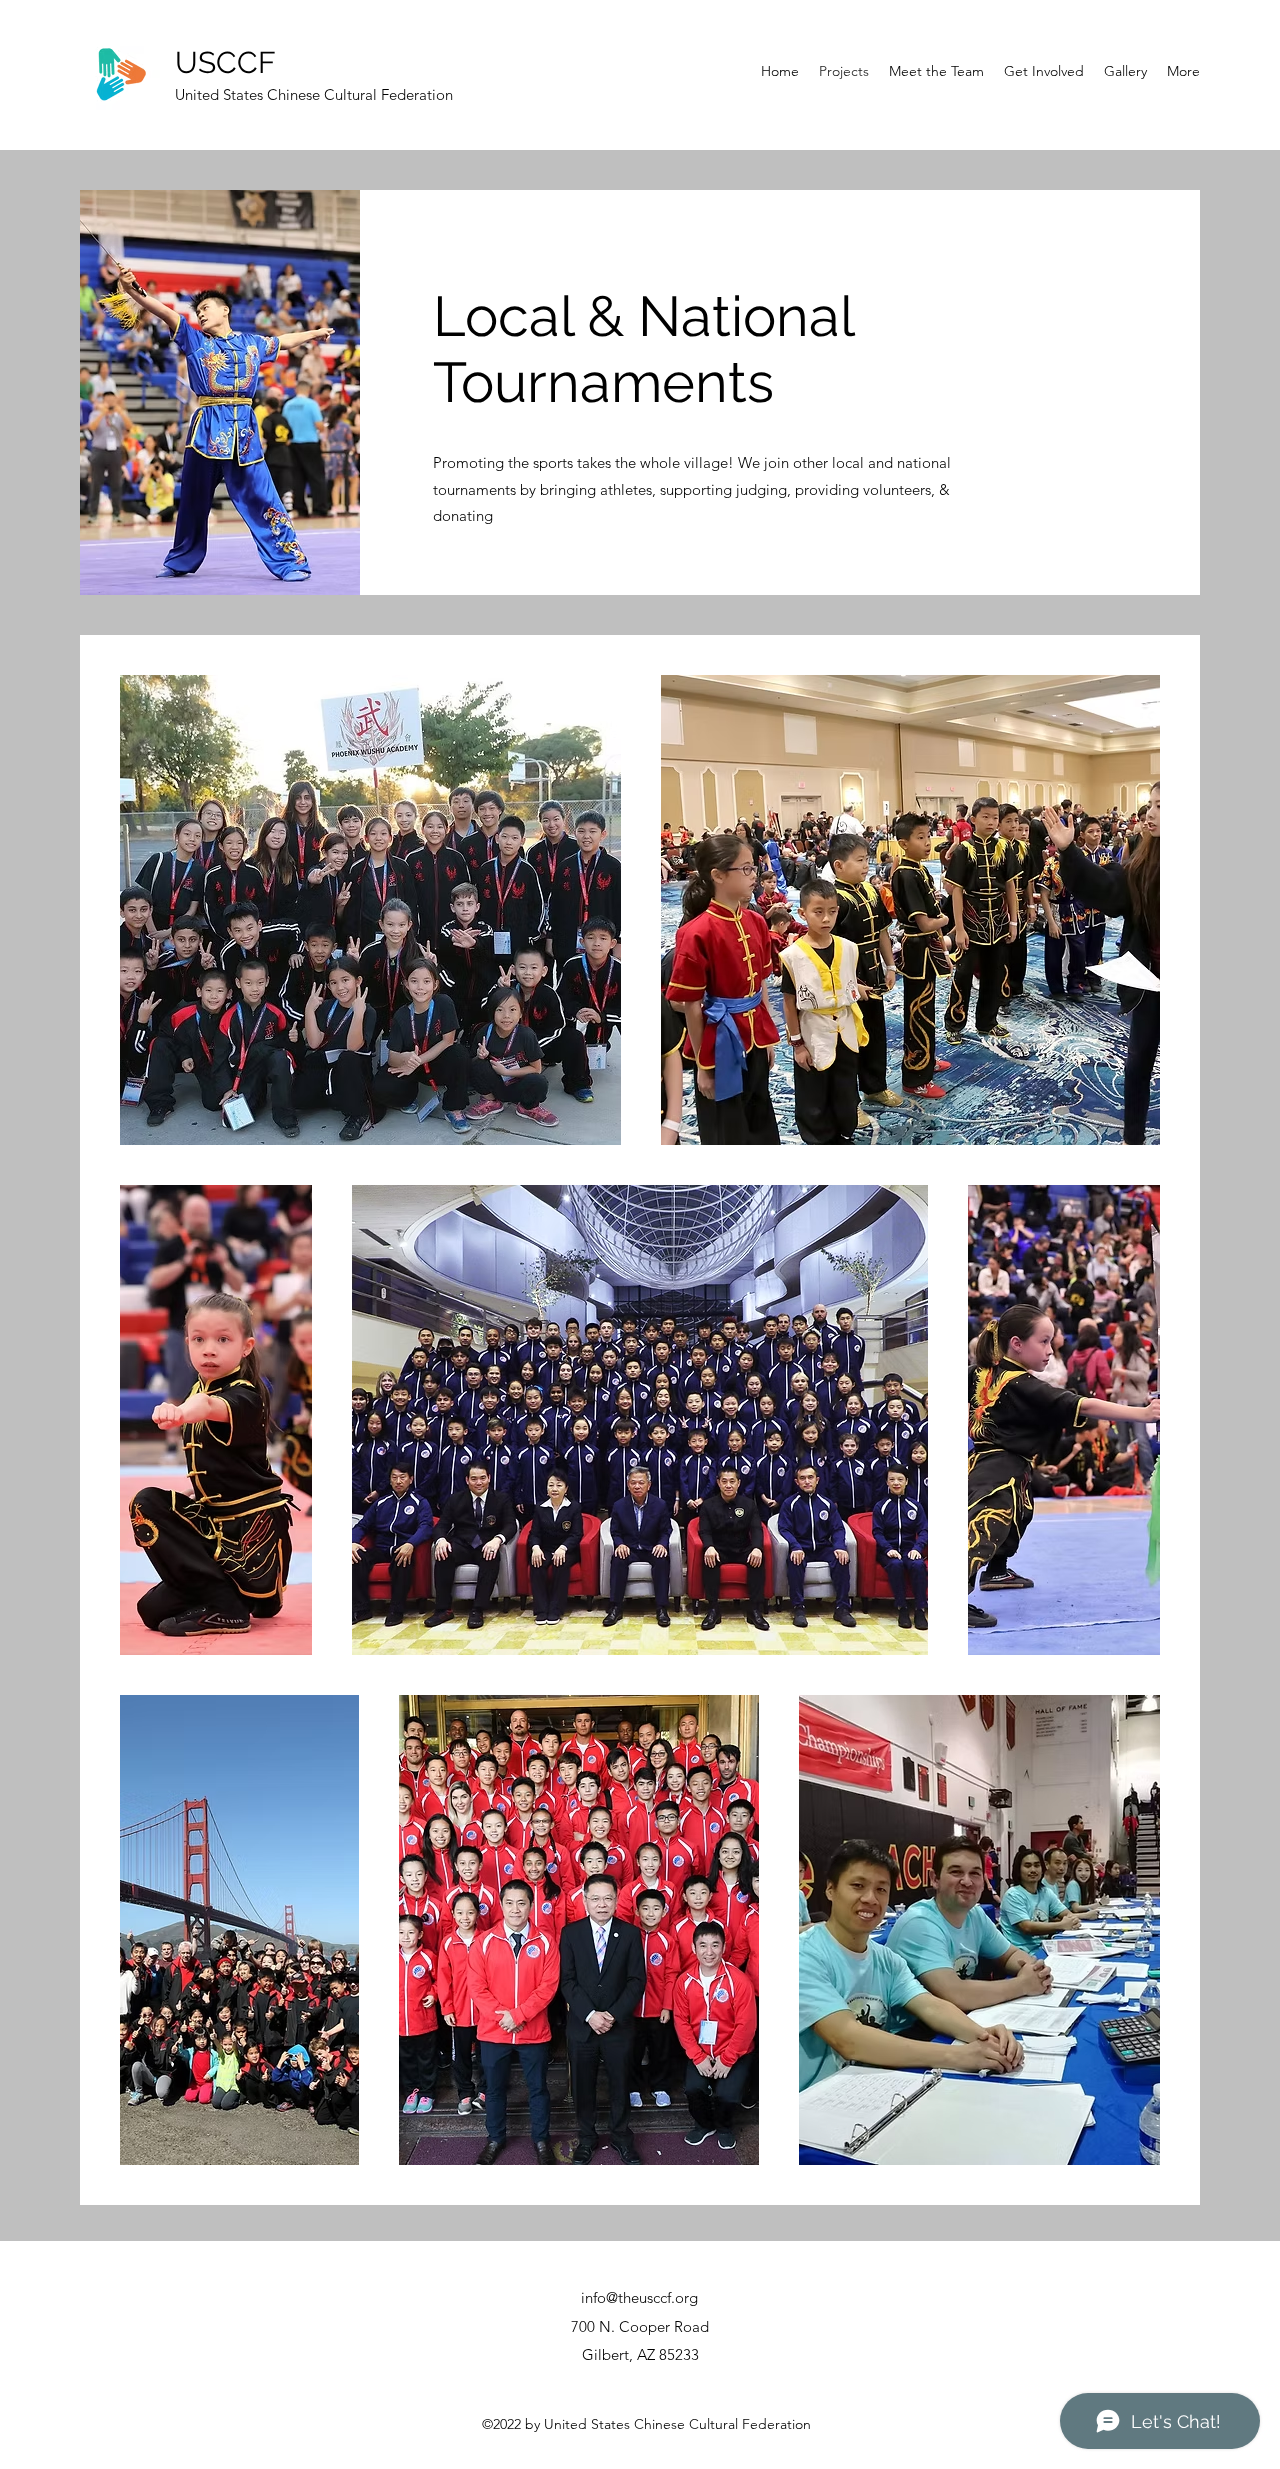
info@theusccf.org (639, 2297)
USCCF (225, 62)
